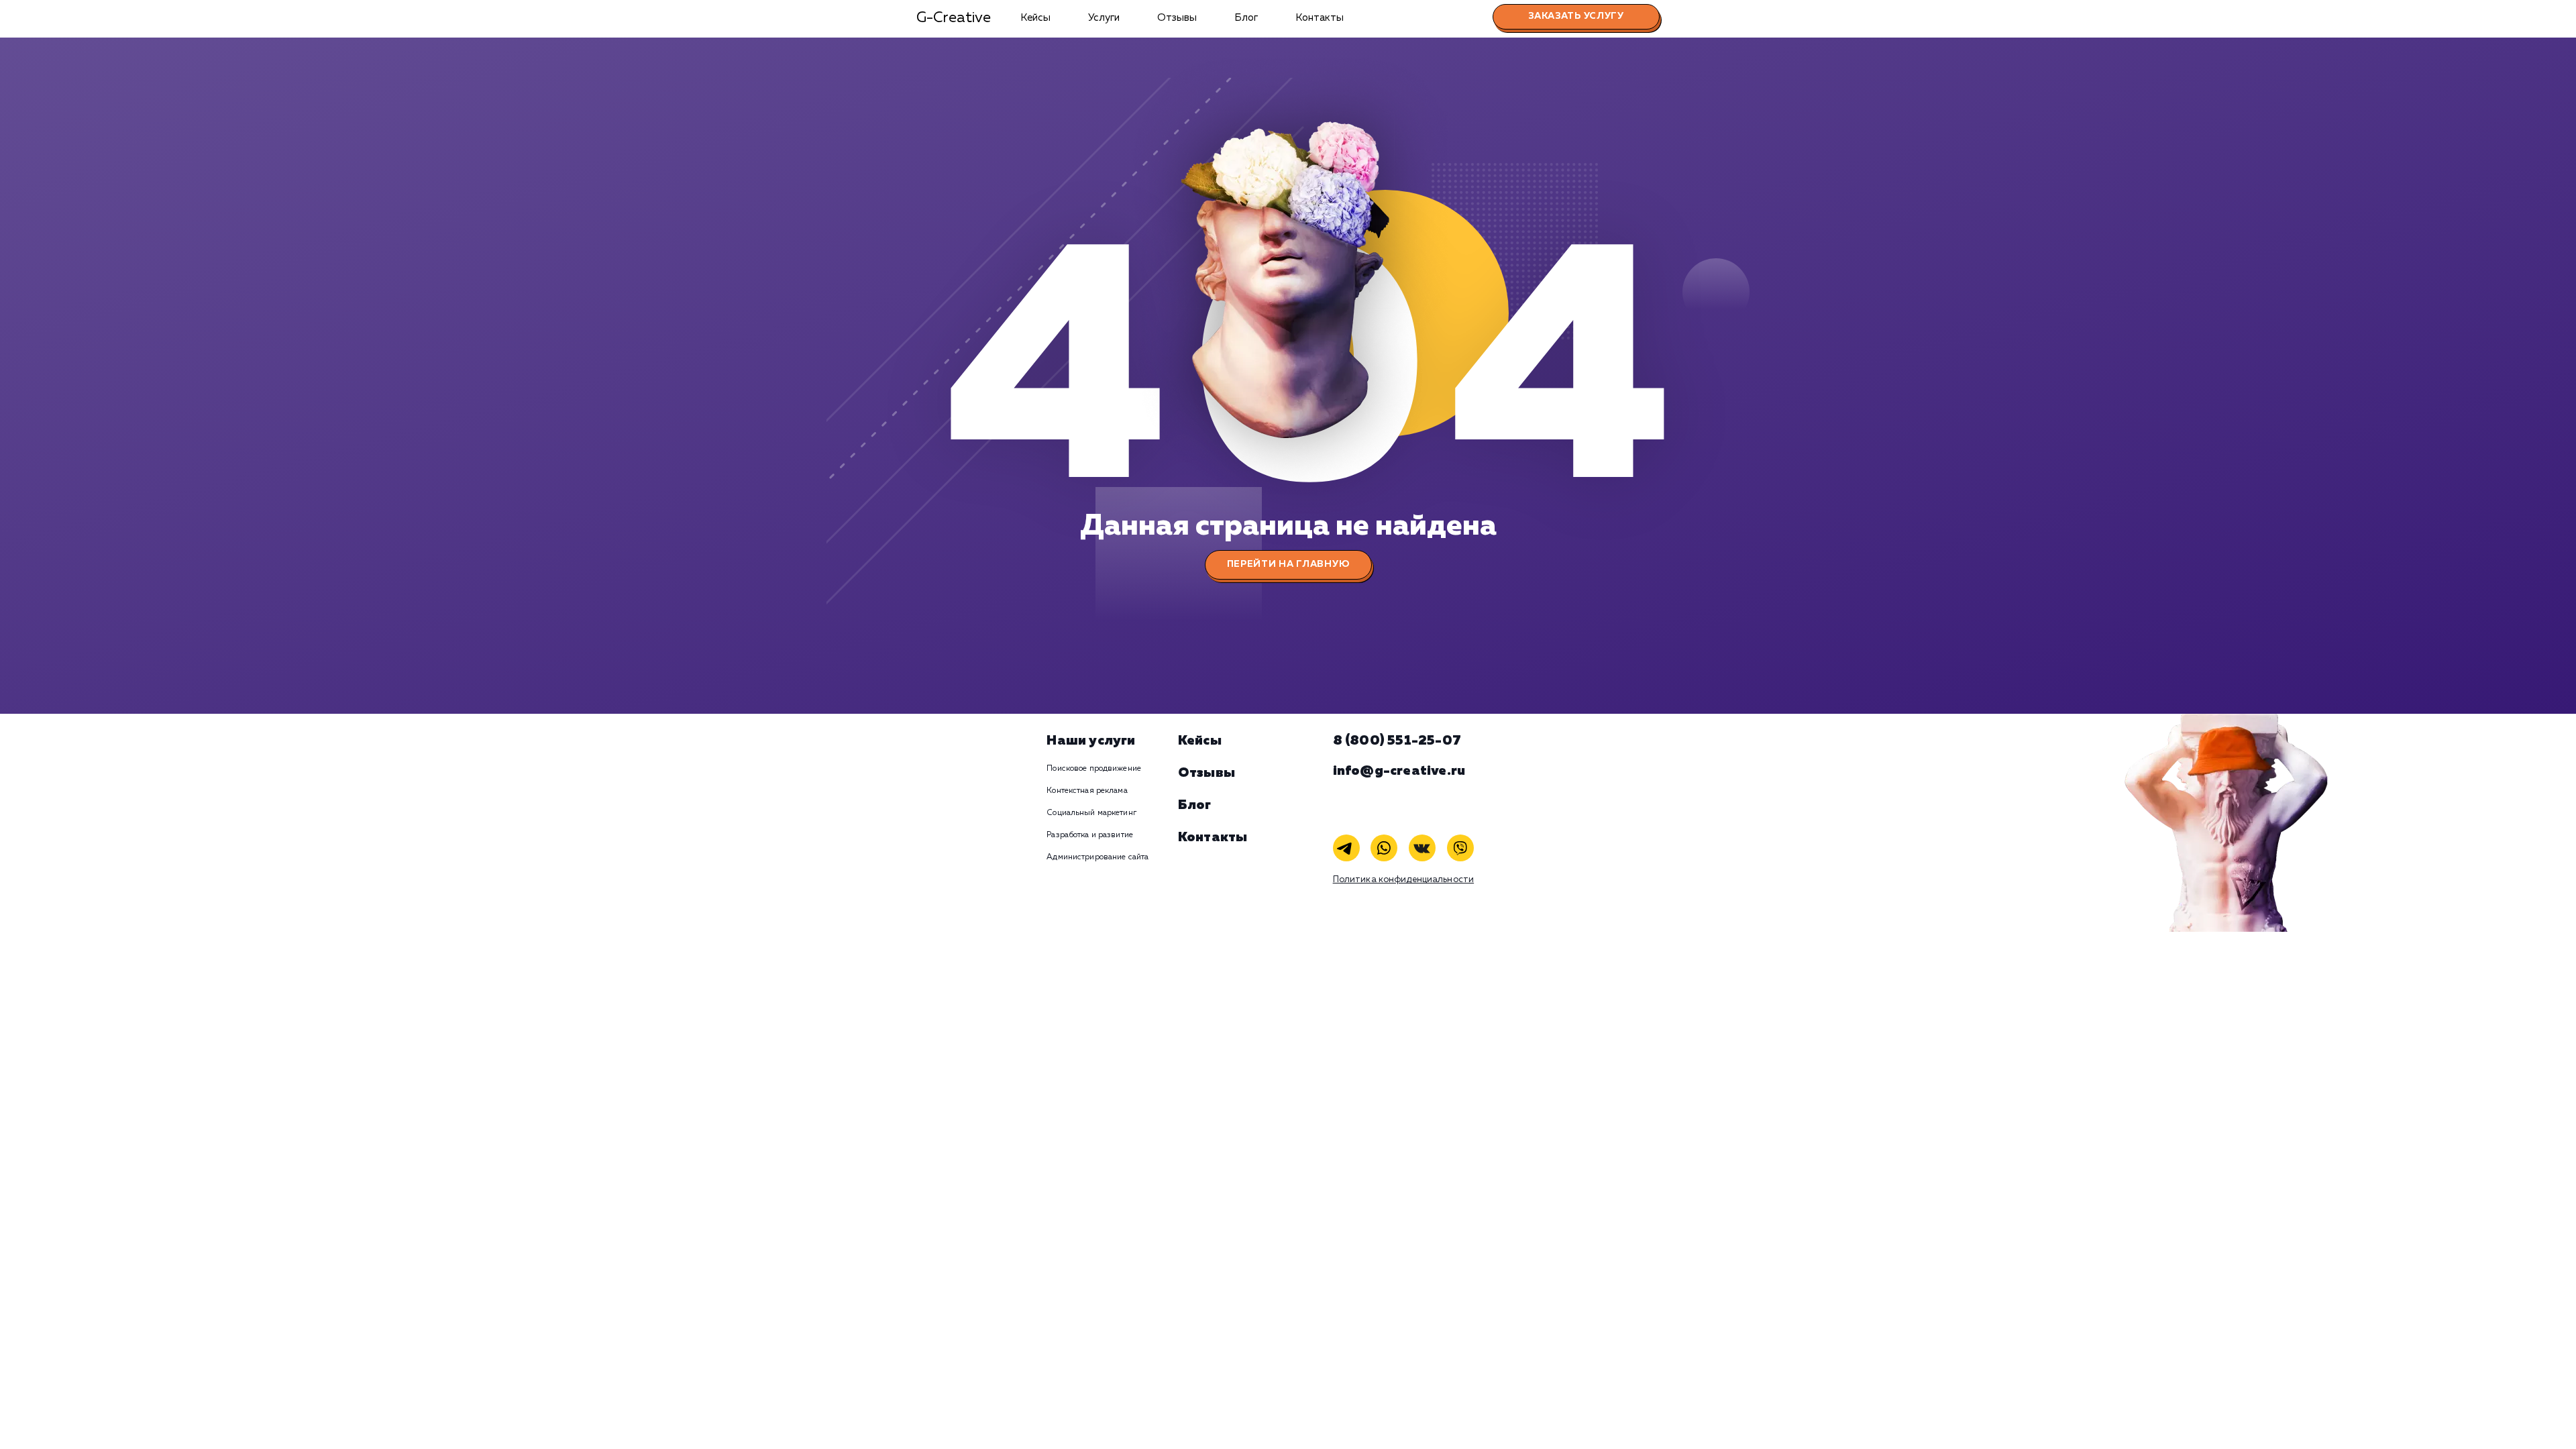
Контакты (1320, 18)
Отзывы (1177, 18)
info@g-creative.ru (1399, 771)
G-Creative (954, 18)
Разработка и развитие (1090, 835)
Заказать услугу (1576, 16)
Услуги (1104, 18)
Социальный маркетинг (1091, 813)
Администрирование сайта (1097, 857)
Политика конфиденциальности (1404, 880)
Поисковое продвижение (1094, 769)
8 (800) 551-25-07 (1397, 741)
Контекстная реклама (1087, 791)
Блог (1246, 18)
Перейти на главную (1288, 564)
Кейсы (1035, 18)
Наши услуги (1091, 741)
